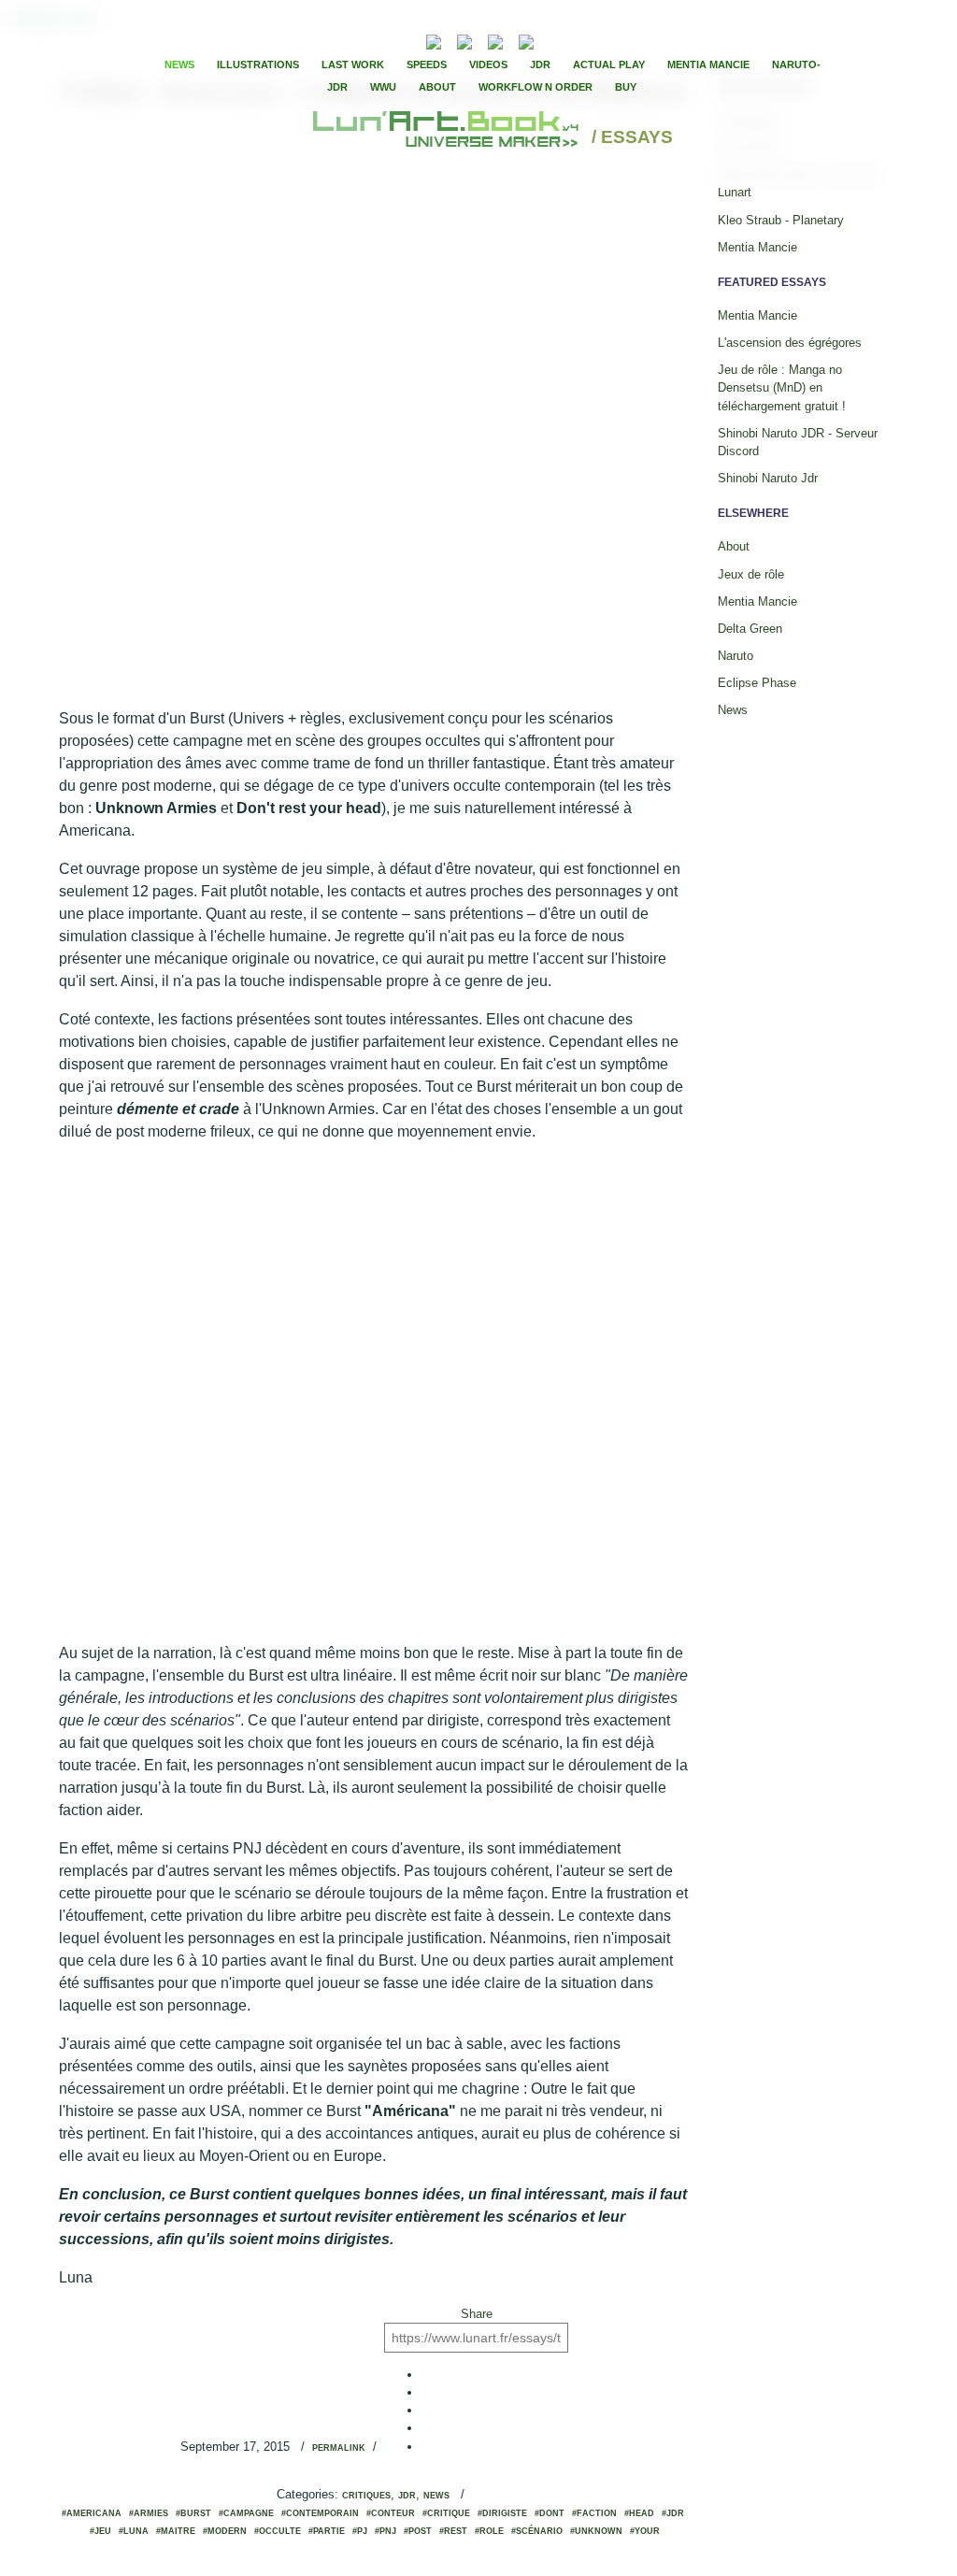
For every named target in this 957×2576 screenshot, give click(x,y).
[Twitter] (592, 40)
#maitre (176, 2531)
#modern (225, 2531)
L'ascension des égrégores (790, 343)
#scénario (537, 2531)
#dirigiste (502, 2513)
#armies (149, 2513)
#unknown (596, 2531)
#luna (134, 2531)
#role (489, 2531)
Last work (353, 64)
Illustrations (258, 64)
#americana (92, 2513)
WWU (383, 87)
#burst (193, 2513)
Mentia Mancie (708, 64)
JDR (540, 64)
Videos (488, 64)
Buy (626, 87)
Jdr (407, 2496)
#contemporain (320, 2513)
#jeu (100, 2531)
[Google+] (607, 40)
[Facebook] (576, 40)
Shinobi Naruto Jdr (768, 478)
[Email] (383, 40)
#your (645, 2531)
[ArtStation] (495, 40)
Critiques (366, 2496)
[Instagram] (526, 40)
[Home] (448, 138)
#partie (327, 2531)
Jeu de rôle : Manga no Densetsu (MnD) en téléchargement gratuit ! (782, 387)
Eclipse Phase (757, 683)
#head (639, 2513)
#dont (550, 2513)
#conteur (391, 2513)
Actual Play (609, 64)
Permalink (339, 2448)
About (437, 87)
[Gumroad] (434, 40)
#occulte (278, 2531)
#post (418, 2531)
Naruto (736, 656)
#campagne (246, 2513)
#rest (453, 2531)
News (179, 64)
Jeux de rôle (751, 574)
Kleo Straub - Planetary (781, 220)
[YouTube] (555, 40)
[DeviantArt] (464, 40)
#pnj (386, 2531)
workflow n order (536, 87)
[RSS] (405, 40)
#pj (360, 2531)
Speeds (427, 64)
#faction (594, 2513)
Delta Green (750, 629)
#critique (446, 2513)
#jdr (673, 2513)
